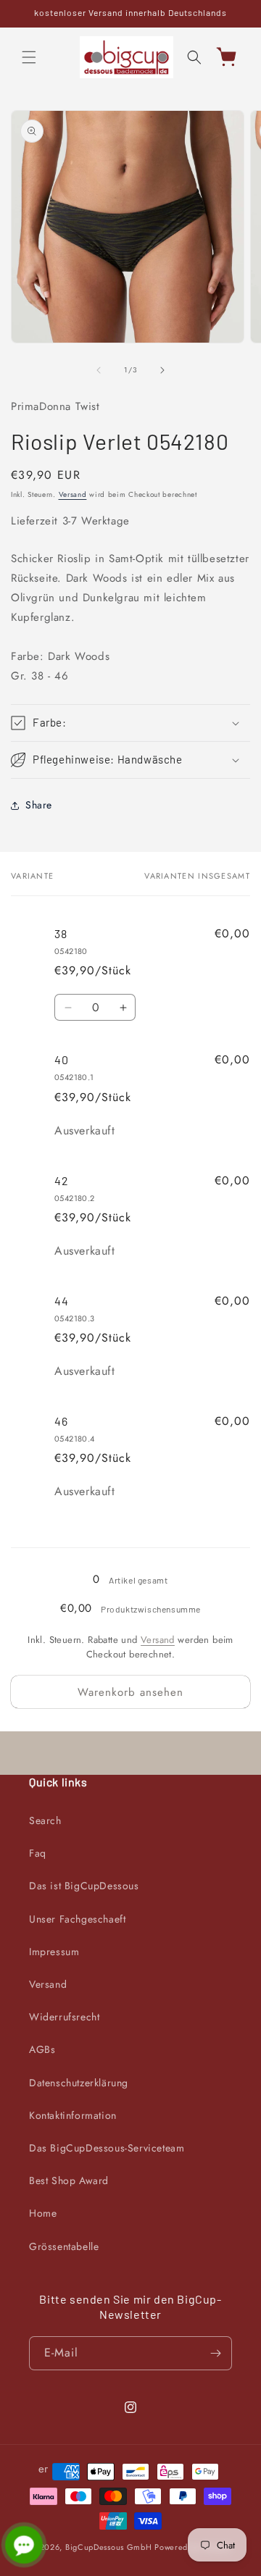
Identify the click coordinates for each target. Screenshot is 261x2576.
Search (45, 1820)
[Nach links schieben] (99, 370)
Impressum (54, 1952)
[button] (29, 57)
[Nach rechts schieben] (162, 370)
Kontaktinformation (73, 2115)
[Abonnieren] (215, 2353)
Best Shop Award (69, 2180)
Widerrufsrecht (64, 2017)
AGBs (42, 2049)
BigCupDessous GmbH (109, 2547)
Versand (73, 494)
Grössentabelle (64, 2246)
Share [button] (39, 805)
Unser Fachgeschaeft (77, 1919)
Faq (38, 1853)
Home (43, 2213)
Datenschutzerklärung (79, 2083)
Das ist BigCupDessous (84, 1886)
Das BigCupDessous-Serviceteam (107, 2148)
